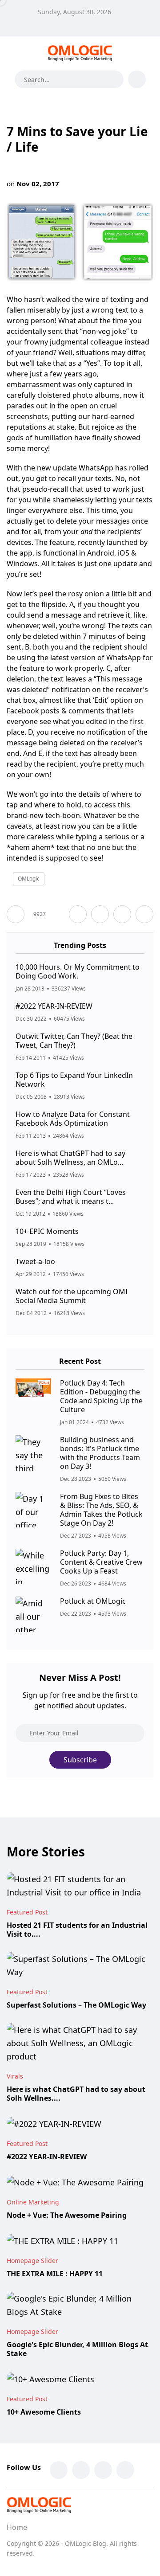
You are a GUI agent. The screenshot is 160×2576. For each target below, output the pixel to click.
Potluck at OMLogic (93, 1601)
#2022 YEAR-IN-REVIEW (54, 1006)
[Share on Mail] (122, 914)
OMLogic (29, 879)
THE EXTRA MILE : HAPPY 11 (55, 2274)
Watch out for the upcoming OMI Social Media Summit (72, 1296)
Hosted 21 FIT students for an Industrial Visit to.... (77, 1930)
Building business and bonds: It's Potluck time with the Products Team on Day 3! (100, 1453)
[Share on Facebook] (78, 914)
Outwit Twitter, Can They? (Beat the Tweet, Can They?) (74, 1041)
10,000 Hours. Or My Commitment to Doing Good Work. (78, 971)
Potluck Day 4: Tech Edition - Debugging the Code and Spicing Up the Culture (101, 1396)
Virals (15, 2076)
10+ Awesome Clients (44, 2412)
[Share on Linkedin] (144, 914)
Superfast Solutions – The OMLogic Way (76, 2005)
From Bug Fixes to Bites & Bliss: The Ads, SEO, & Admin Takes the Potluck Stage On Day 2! (101, 1510)
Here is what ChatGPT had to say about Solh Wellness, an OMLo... (70, 1158)
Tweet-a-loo (35, 1261)
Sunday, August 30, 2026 (74, 12)
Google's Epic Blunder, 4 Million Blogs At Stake (77, 2349)
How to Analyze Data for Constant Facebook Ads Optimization (73, 1119)
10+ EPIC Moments (47, 1231)
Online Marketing (33, 2202)
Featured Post (27, 1912)
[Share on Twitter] (100, 914)
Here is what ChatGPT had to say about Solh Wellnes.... (76, 2094)
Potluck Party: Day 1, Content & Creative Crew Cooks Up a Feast (101, 1562)
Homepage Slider (32, 2261)
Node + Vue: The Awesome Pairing (67, 2215)
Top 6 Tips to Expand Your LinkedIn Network (74, 1080)
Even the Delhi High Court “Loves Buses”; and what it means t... (71, 1197)
